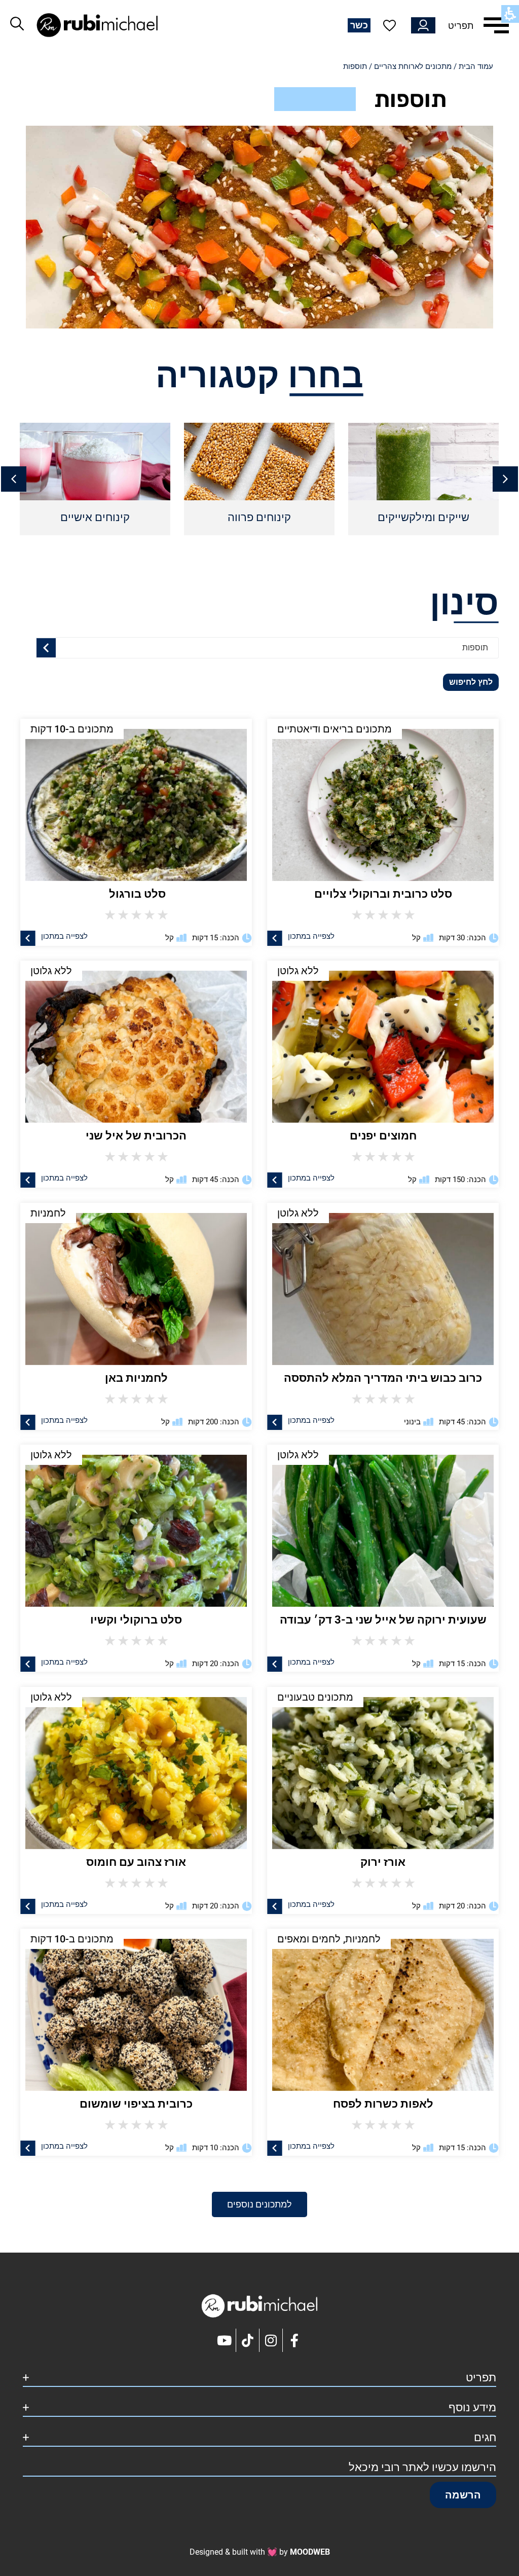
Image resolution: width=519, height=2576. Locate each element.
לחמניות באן (136, 1378)
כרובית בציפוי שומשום (136, 2104)
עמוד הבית (476, 66)
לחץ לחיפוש (471, 682)
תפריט (461, 26)
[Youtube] (225, 2340)
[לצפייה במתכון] (275, 938)
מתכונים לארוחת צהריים (413, 66)
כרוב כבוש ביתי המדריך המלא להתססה (383, 1378)
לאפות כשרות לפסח (383, 2104)
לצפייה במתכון (311, 936)
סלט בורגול (136, 894)
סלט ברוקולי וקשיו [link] (136, 1620)
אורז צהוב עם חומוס (136, 1862)
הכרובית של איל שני (136, 1136)
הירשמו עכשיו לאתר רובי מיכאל (422, 2467)
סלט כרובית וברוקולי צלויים (383, 894)
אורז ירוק (383, 1862)
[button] (14, 479)
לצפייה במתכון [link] (311, 1178)
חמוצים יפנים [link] (383, 1136)
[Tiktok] (248, 2340)
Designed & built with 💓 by (260, 2552)
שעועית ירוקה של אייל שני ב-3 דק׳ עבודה (383, 1620)
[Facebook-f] (294, 2340)
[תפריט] (496, 25)
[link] (383, 1042)
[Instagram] (271, 2340)
